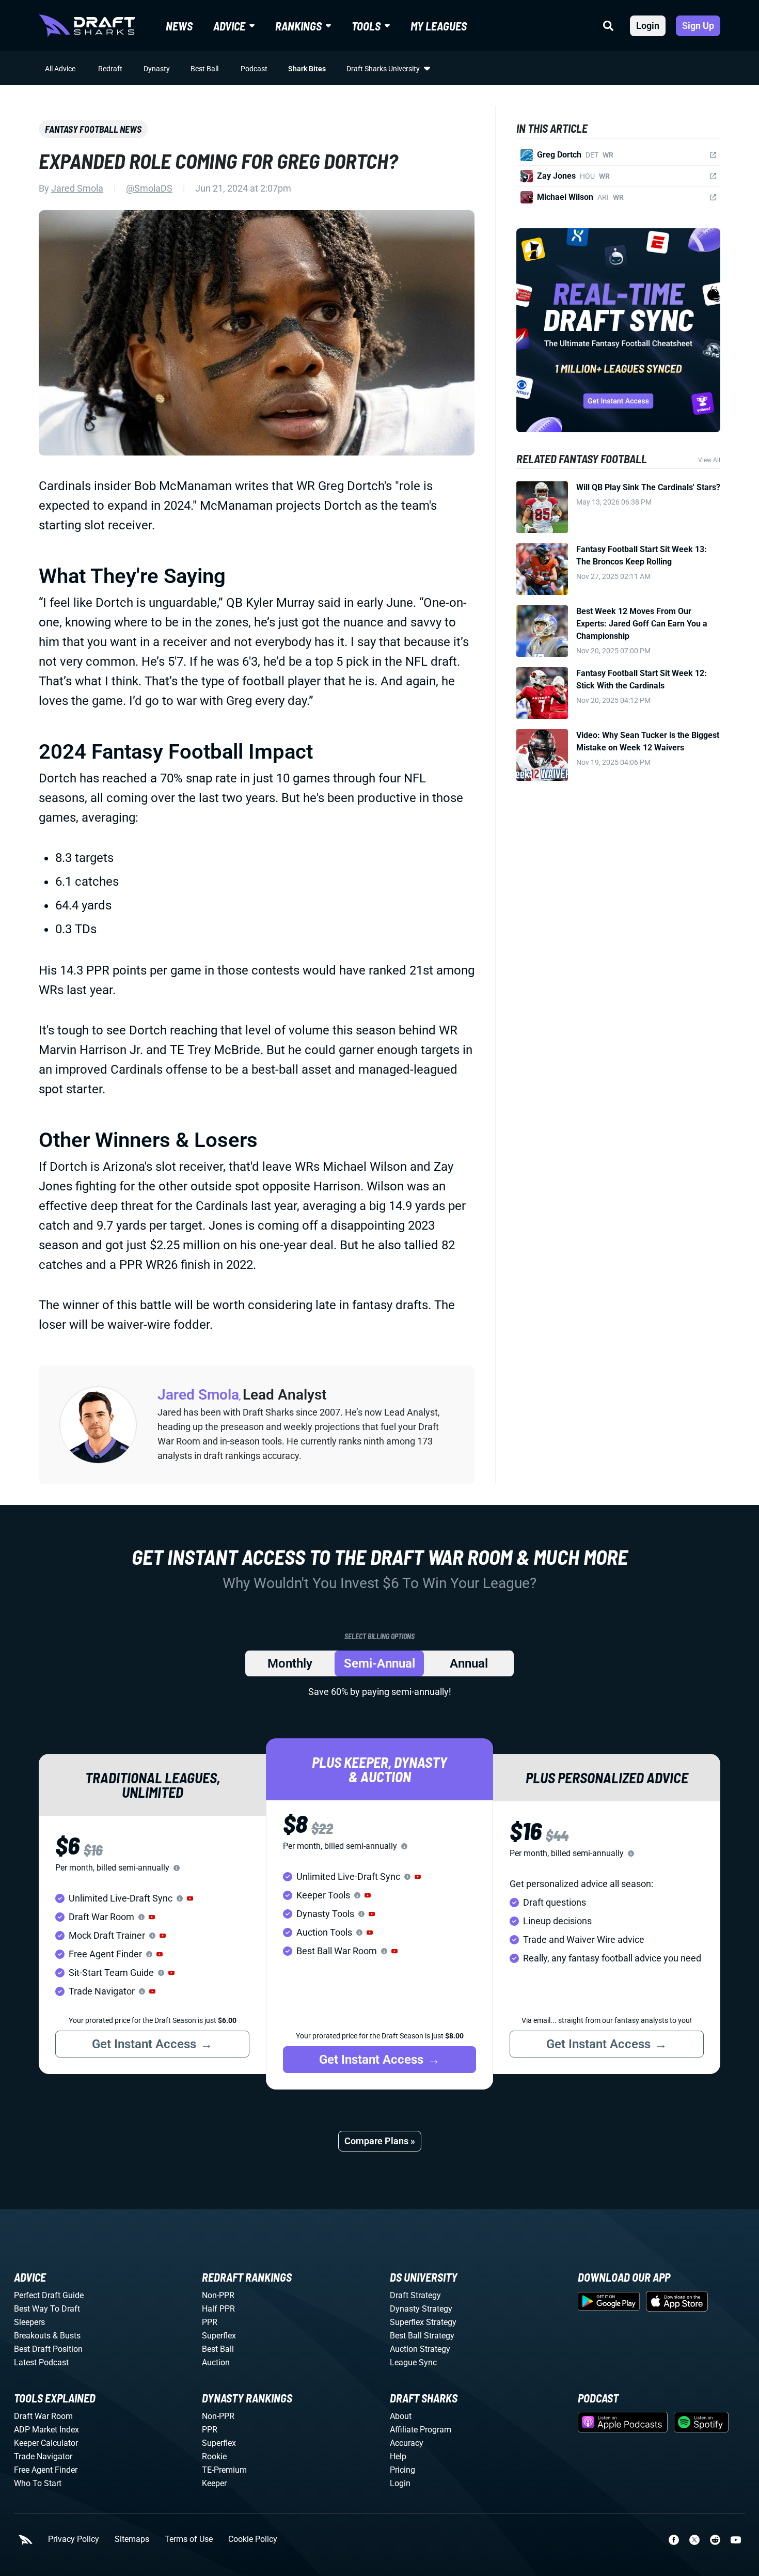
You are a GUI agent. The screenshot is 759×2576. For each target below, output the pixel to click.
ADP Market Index (46, 2430)
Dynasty (157, 69)
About (401, 2416)
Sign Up (698, 26)
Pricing (402, 2470)
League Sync (413, 2362)
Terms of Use (189, 2539)
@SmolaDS (149, 188)
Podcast (254, 69)
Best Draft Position (48, 2349)
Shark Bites (307, 69)
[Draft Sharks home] (87, 26)
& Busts (67, 2336)
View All (709, 460)
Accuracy (407, 2443)
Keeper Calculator (46, 2443)
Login (648, 26)
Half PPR (218, 2309)
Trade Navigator (43, 2456)
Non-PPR (218, 2295)
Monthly (290, 1663)
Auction (216, 2362)
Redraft (110, 69)
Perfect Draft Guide (49, 2295)
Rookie (214, 2456)
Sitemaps (132, 2539)
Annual (469, 1663)
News (179, 26)
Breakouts (32, 2336)
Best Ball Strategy (422, 2336)
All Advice (60, 69)
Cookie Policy (253, 2539)
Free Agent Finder (46, 2470)
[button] (190, 1898)
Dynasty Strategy (421, 2309)
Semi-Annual (379, 1663)
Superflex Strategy (423, 2322)
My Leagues (439, 26)
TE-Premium (224, 2470)
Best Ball (204, 69)
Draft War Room (43, 2416)
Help (398, 2456)
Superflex (219, 2336)
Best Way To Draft (47, 2309)
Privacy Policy (74, 2539)
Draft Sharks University (383, 69)
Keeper (214, 2483)
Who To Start (38, 2483)
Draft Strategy (415, 2295)
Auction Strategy (420, 2349)
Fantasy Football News (93, 129)
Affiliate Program (421, 2430)
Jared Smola (77, 188)
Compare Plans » (380, 2141)
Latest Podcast (41, 2362)
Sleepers (29, 2322)
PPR (210, 2322)
